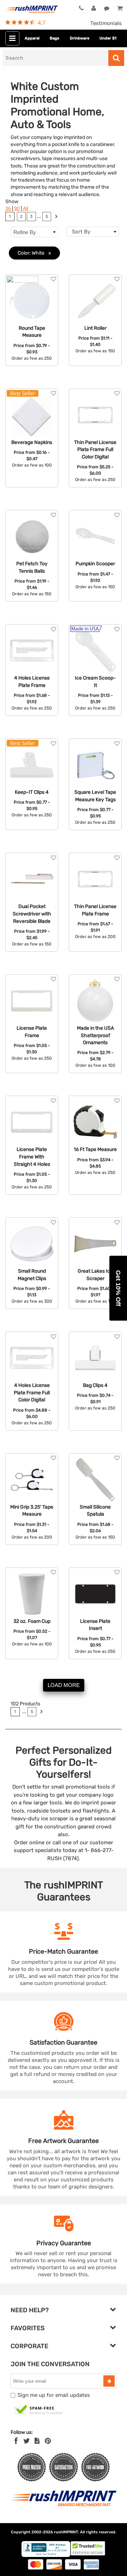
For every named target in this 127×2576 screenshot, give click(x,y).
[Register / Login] (94, 8)
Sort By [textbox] (81, 232)
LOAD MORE (64, 1685)
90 (17, 209)
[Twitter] (27, 2441)
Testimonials (106, 23)
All (26, 209)
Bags (55, 38)
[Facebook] (16, 2441)
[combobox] (93, 232)
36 (8, 209)
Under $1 (108, 38)
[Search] (116, 58)
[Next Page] (56, 217)
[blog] (37, 2441)
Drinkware (80, 38)
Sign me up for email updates (54, 2395)
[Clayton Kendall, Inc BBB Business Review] (46, 2555)
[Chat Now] (107, 8)
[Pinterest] (48, 2441)
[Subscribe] (109, 2381)
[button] (118, 1288)
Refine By (25, 232)
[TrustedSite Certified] (39, 2410)
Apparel (32, 38)
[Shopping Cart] (119, 8)
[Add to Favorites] (53, 279)
